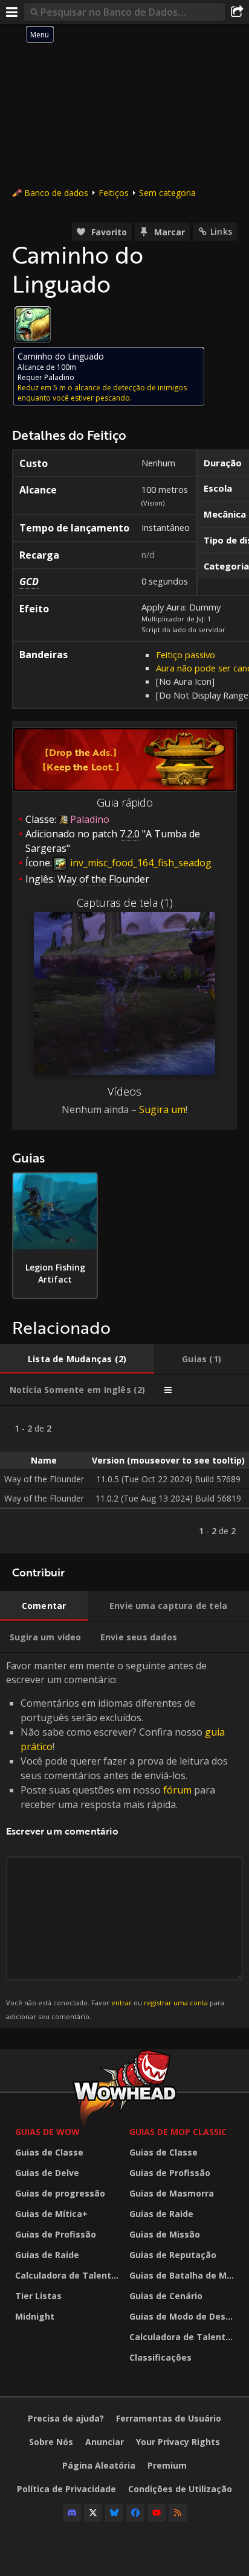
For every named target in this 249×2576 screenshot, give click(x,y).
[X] (93, 2513)
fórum (177, 1790)
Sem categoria (167, 193)
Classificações (160, 2357)
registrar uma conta (176, 2003)
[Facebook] (135, 2513)
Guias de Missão (165, 2234)
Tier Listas (38, 2296)
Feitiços (114, 193)
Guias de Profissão (56, 2234)
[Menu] (12, 12)
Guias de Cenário (166, 2296)
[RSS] (178, 2513)
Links (221, 231)
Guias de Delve (47, 2173)
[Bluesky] (114, 2513)
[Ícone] (33, 325)
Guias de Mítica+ (51, 2214)
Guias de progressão (60, 2193)
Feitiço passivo (186, 655)
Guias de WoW (47, 2132)
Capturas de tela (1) (125, 903)
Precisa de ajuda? (66, 2418)
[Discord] (72, 2513)
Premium (167, 2465)
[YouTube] (157, 2513)
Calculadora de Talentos (68, 2275)
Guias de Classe (49, 2152)
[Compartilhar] (237, 12)
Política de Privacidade (66, 2489)
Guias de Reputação (173, 2255)
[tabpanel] (124, 1480)
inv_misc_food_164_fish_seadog (140, 863)
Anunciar (105, 2442)
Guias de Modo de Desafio (183, 2316)
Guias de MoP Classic (178, 2132)
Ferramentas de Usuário (169, 2418)
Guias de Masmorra (172, 2193)
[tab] (77, 1359)
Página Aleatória (99, 2465)
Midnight (35, 2316)
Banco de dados (56, 193)
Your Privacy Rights (178, 2442)
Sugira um (162, 1109)
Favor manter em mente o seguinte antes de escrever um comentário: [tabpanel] (117, 1840)
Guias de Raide (47, 2255)
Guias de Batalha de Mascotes (183, 2275)
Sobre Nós (51, 2442)
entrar (121, 2003)
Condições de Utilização (180, 2489)
